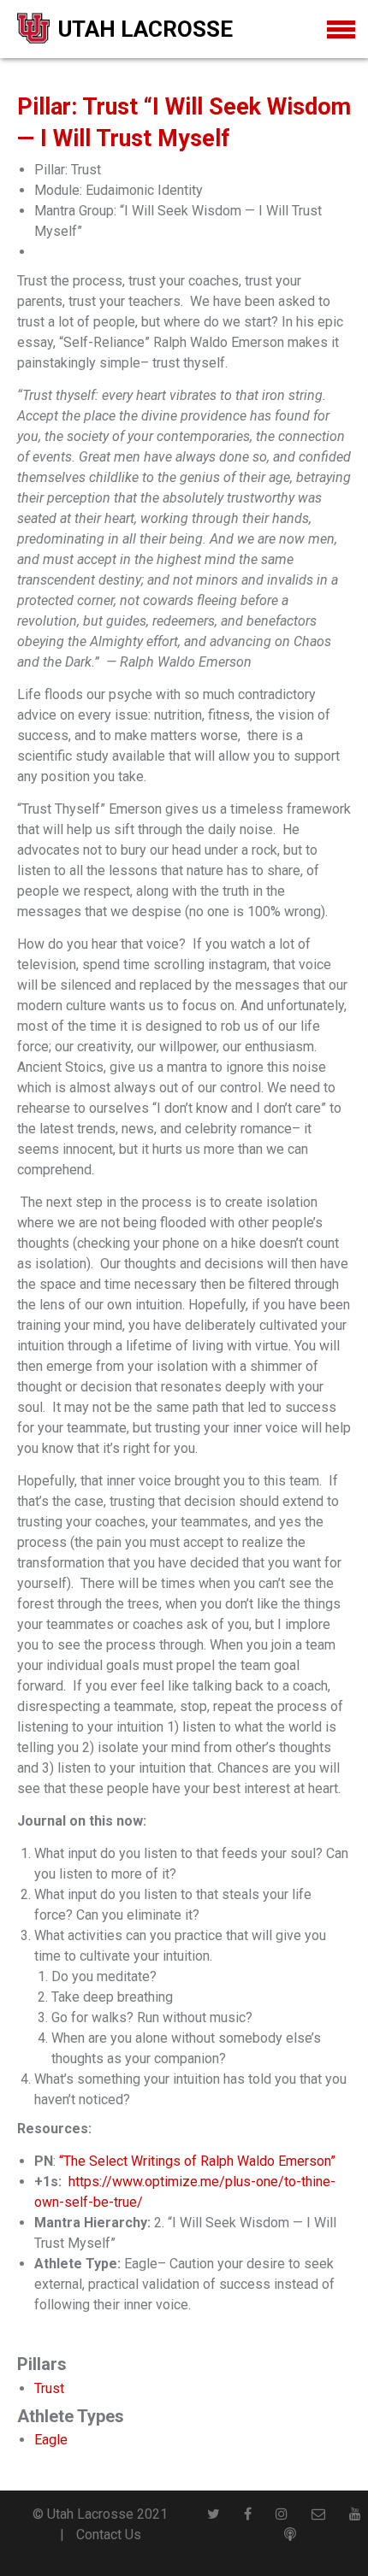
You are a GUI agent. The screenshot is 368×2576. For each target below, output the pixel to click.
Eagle (51, 2440)
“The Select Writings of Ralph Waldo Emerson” (197, 2161)
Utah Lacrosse (145, 29)
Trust (49, 2388)
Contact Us (109, 2535)
